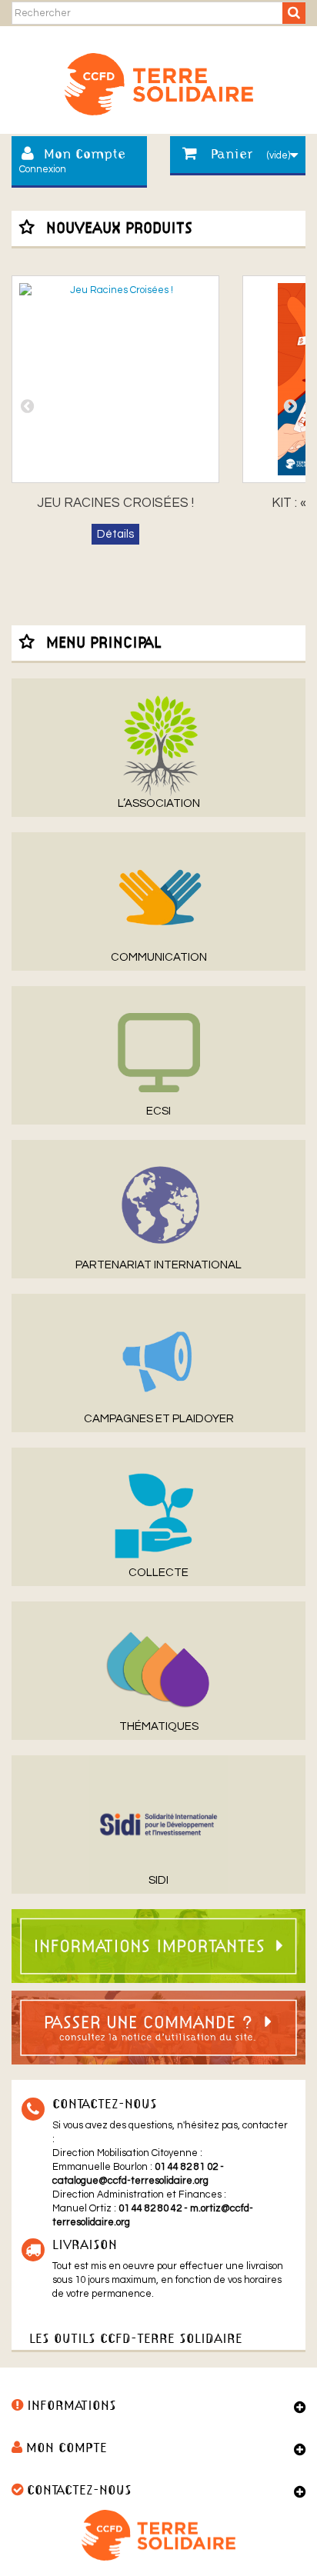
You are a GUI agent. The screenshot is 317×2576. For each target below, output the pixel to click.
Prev (27, 405)
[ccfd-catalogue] (158, 78)
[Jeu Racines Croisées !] (115, 379)
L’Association (159, 803)
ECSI (158, 1111)
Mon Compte (85, 155)
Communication (159, 957)
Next (290, 405)
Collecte (158, 1573)
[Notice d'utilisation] (158, 2027)
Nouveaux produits (119, 229)
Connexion (43, 169)
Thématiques (159, 1726)
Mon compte (67, 2449)
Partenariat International (158, 1265)
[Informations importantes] (158, 1946)
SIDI (158, 1880)
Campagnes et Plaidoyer (159, 1419)
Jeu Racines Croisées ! (115, 503)
